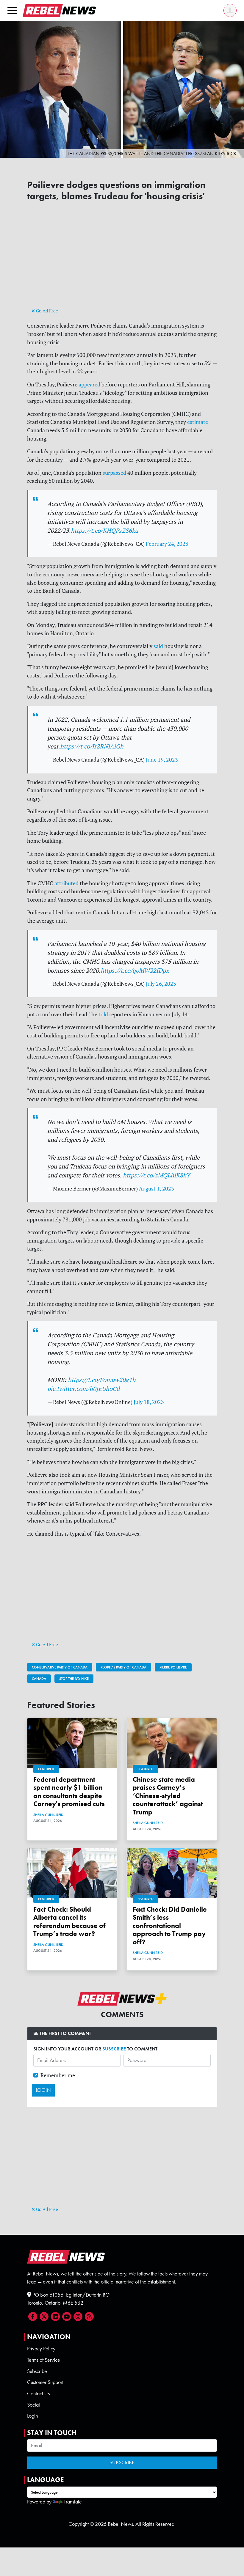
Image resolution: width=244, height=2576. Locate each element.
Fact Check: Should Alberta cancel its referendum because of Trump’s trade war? (69, 1922)
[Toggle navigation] (12, 10)
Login (32, 2416)
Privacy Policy (41, 2349)
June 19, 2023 (162, 760)
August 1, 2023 (157, 1189)
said (158, 646)
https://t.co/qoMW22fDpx (135, 970)
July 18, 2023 (149, 1402)
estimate (198, 422)
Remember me (58, 2075)
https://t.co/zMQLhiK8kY (156, 1175)
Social (33, 2405)
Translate (73, 2502)
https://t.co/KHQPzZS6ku (104, 530)
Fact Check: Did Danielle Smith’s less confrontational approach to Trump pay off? (170, 1926)
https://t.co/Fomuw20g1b (102, 1380)
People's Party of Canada (123, 1667)
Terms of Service (44, 2360)
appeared (89, 384)
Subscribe (37, 2371)
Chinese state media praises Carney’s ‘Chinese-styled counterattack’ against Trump (168, 1796)
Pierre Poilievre (173, 1667)
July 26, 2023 (161, 984)
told (103, 1014)
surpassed (114, 473)
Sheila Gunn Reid (48, 1815)
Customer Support (45, 2382)
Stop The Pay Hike (74, 1679)
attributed (67, 883)
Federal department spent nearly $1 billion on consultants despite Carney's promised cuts (69, 1792)
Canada (39, 1679)
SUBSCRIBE (114, 2049)
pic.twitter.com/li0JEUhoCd (83, 1389)
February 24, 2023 (167, 544)
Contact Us (38, 2393)
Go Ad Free (46, 311)
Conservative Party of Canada (60, 1667)
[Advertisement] (122, 265)
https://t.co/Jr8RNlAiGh (92, 746)
